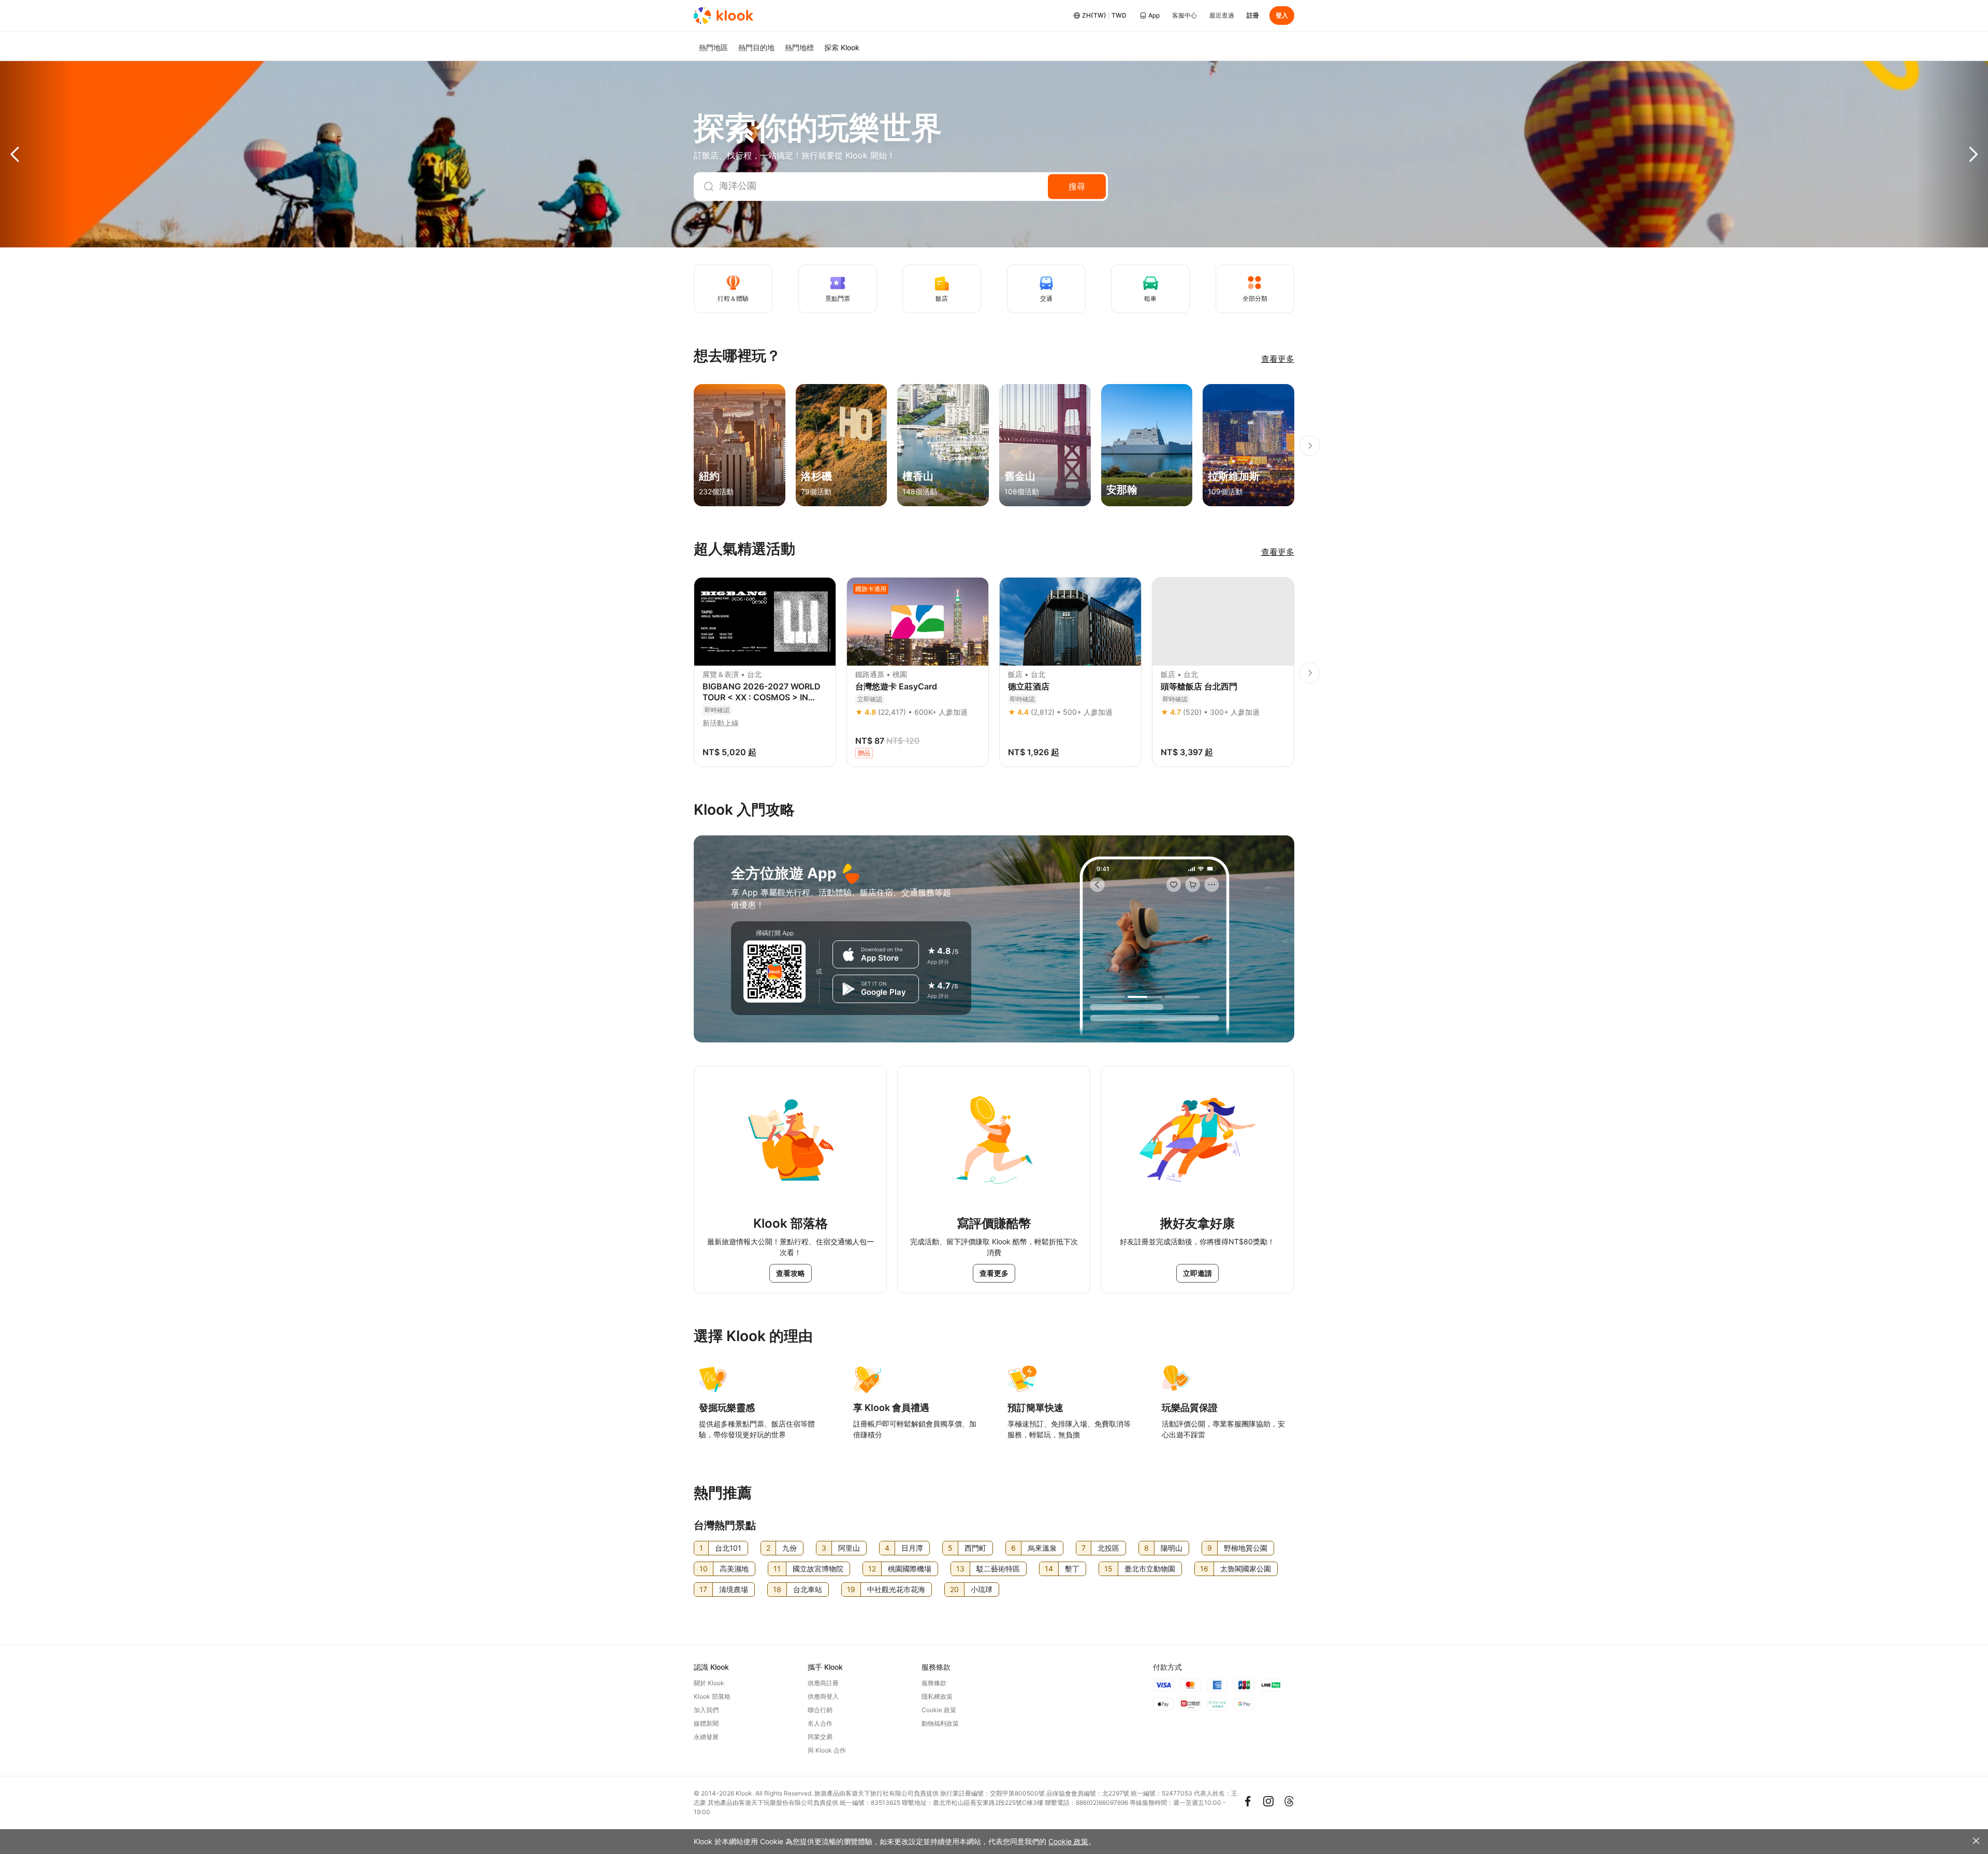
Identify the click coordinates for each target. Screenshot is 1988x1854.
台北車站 (808, 1589)
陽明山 (1172, 1548)
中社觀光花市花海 (896, 1589)
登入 (1282, 15)
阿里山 (849, 1548)
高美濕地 (734, 1569)
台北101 (728, 1548)
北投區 (1108, 1548)
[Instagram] (1268, 1801)
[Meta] (1248, 1801)
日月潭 (912, 1548)
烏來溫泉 (1042, 1548)
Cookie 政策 (1068, 1841)
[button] (36, 154)
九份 (790, 1548)
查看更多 (1278, 359)
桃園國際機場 (910, 1569)
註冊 (1253, 15)
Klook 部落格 (712, 1696)
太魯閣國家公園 (1246, 1569)
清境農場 (734, 1589)
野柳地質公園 (1246, 1548)
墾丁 (1072, 1569)
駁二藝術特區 (998, 1569)
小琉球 (982, 1589)
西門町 (975, 1548)
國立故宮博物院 (818, 1569)
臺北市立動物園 (1150, 1569)
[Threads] (1289, 1801)
